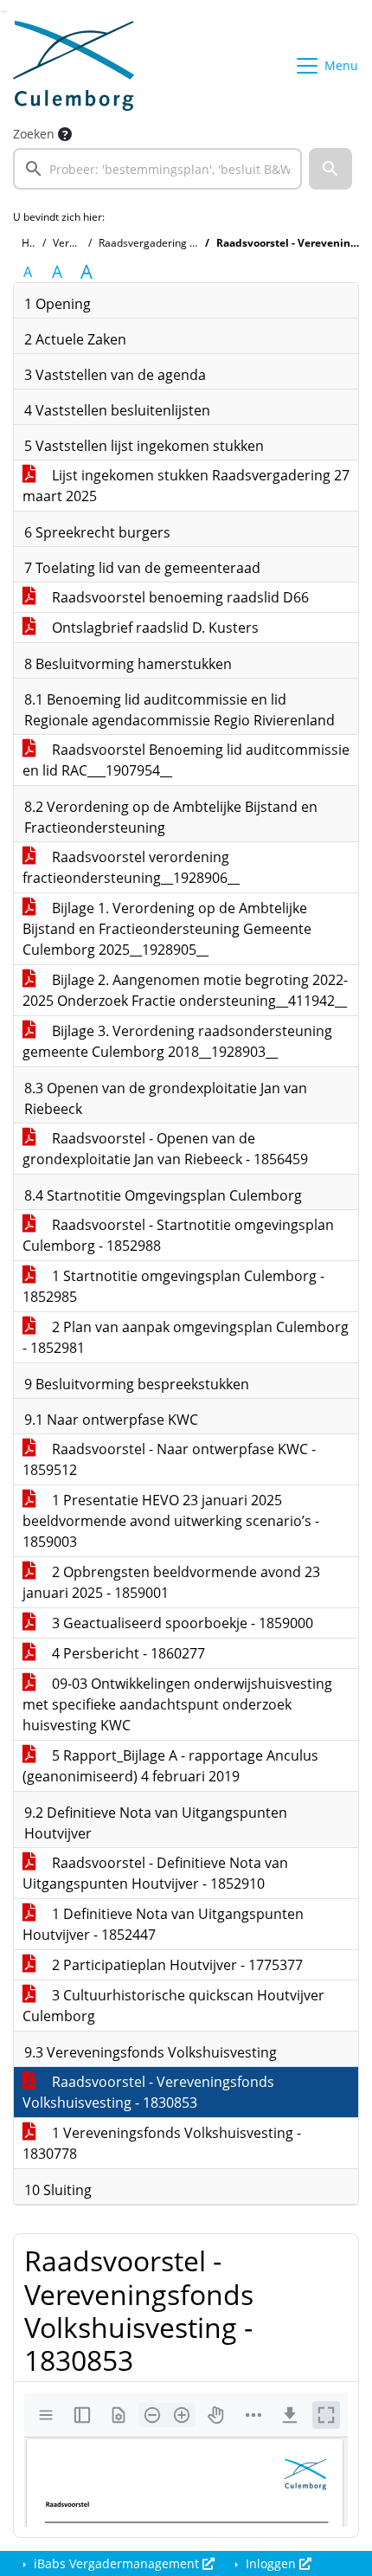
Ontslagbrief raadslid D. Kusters (154, 628)
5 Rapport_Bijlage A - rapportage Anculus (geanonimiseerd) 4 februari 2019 (170, 1766)
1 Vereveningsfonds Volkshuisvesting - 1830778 (162, 2143)
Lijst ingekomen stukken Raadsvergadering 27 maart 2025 (186, 486)
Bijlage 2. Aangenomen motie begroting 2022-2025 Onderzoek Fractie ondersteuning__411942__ (185, 990)
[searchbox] (157, 169)
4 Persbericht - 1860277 (127, 1653)
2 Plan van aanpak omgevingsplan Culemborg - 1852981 (186, 1337)
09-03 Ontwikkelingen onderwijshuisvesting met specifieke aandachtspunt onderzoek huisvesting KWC (177, 1704)
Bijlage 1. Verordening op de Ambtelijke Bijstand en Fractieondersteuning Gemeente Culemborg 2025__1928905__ (167, 929)
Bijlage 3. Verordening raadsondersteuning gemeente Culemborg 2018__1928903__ (177, 1041)
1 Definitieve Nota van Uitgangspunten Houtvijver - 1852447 (163, 1924)
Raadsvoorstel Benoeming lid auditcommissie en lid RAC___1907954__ (186, 760)
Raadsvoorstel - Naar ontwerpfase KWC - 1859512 (169, 1459)
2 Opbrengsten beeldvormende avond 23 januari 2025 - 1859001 (171, 1582)
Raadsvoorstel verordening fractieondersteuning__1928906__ (131, 867)
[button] (330, 169)
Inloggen (271, 2563)
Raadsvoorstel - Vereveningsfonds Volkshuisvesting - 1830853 (148, 2092)
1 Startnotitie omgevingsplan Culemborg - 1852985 (173, 1286)
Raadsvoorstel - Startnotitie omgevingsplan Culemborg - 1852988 (178, 1235)
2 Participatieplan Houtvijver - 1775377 (176, 1965)
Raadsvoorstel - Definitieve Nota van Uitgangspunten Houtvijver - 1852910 (155, 1873)
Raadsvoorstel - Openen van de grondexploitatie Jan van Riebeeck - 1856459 (165, 1149)
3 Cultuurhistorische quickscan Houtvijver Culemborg (173, 2006)
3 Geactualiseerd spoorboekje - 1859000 (181, 1623)
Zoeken (34, 134)
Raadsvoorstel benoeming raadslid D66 (179, 597)
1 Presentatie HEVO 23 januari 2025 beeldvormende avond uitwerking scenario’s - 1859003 (171, 1521)
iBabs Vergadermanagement (116, 2563)
